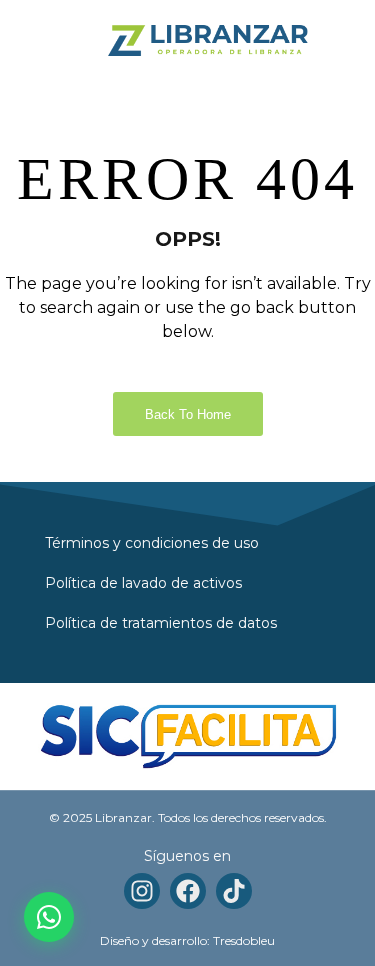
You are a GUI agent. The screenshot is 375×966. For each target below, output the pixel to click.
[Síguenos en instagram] (142, 891)
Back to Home (188, 414)
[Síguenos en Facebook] (188, 891)
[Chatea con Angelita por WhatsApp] (49, 917)
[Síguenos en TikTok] (234, 891)
